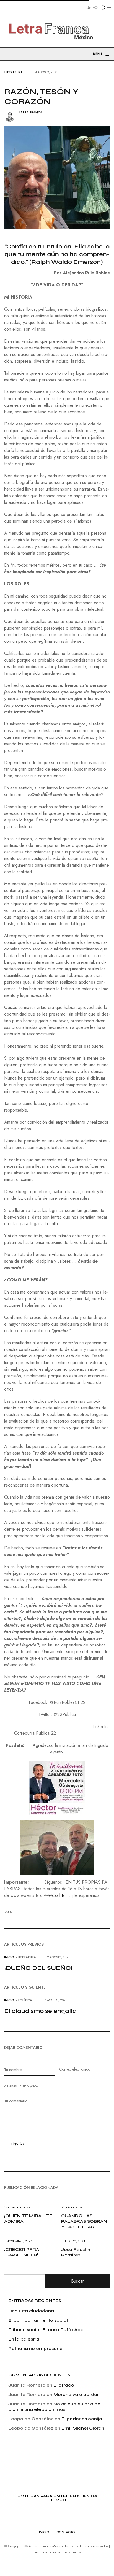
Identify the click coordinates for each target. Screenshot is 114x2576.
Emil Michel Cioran (83, 2428)
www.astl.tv (54, 1895)
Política (25, 2000)
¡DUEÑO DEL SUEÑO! (38, 1968)
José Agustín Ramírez (76, 2252)
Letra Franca (31, 112)
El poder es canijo (82, 2419)
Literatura (14, 72)
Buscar (77, 2281)
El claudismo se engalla (40, 2011)
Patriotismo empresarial (36, 2348)
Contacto (66, 2532)
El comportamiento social (38, 2320)
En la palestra (24, 2339)
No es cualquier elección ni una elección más (55, 2407)
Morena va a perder (76, 2394)
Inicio (9, 1957)
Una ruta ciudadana (31, 2311)
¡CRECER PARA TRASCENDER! (22, 2252)
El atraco (64, 2385)
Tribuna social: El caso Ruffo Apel (46, 2330)
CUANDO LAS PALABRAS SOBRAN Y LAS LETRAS (84, 2221)
